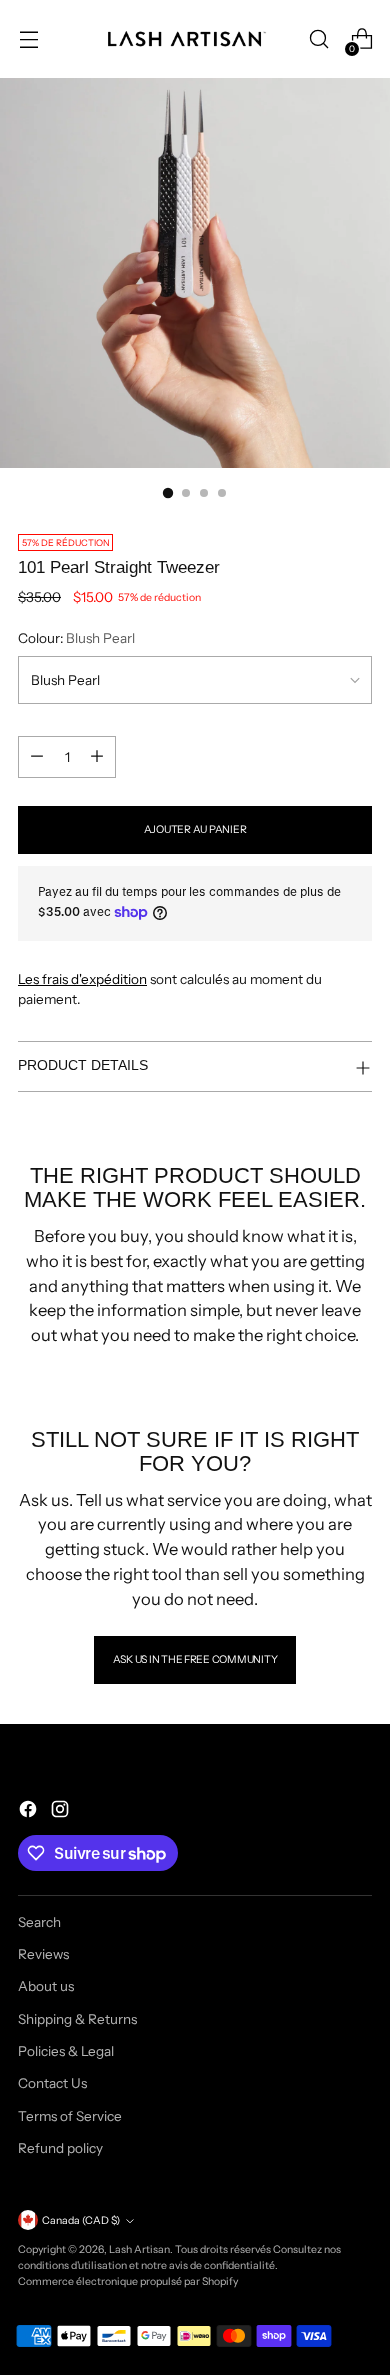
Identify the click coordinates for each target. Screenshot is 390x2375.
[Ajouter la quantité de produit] (97, 757)
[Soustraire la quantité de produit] (37, 757)
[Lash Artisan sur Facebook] (30, 1811)
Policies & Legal (66, 2051)
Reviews (43, 1954)
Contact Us (52, 2083)
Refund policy (60, 2148)
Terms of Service (70, 2116)
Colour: (76, 638)
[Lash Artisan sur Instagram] (62, 1811)
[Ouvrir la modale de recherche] (318, 39)
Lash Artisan (139, 2249)
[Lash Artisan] (187, 39)
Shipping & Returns (77, 2019)
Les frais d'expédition (82, 979)
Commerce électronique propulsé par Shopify (128, 2281)
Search (39, 1922)
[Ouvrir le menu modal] (28, 39)
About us (46, 1986)
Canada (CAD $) (81, 2220)
